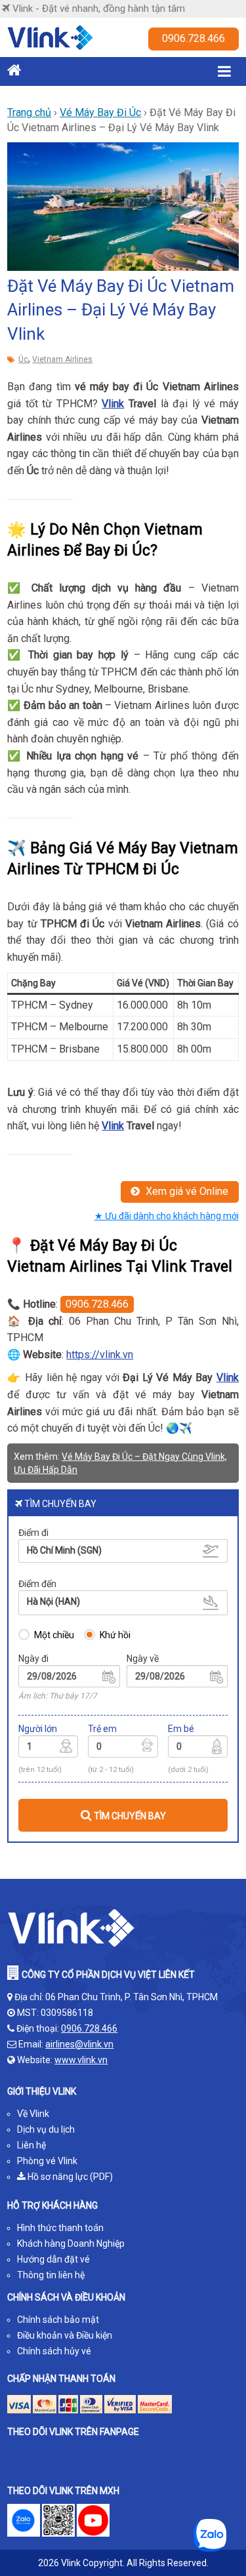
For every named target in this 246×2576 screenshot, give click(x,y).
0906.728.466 (194, 38)
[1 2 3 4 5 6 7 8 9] (48, 1748)
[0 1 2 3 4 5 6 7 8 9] (123, 1748)
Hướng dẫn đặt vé (53, 2259)
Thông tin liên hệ (51, 2275)
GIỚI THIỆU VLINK (42, 2091)
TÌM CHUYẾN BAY (129, 1816)
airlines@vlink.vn (79, 2044)
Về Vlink (33, 2114)
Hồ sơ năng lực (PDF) (69, 2177)
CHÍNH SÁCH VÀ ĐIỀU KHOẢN (66, 2297)
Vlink (113, 404)
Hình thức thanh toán (60, 2228)
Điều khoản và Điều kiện (65, 2335)
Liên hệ (31, 2145)
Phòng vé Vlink (47, 2161)
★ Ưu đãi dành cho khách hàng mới (167, 1216)
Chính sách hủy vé (54, 2351)
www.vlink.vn (81, 2060)
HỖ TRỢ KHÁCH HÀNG (52, 2205)
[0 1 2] (198, 1748)
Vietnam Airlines (62, 359)
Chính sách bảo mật (58, 2320)
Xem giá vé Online (186, 1191)
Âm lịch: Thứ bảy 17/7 (58, 1696)
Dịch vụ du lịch (46, 2129)
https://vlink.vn (100, 1355)
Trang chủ (29, 112)
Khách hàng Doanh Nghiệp (71, 2244)
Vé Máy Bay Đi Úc (100, 112)
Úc (23, 359)
